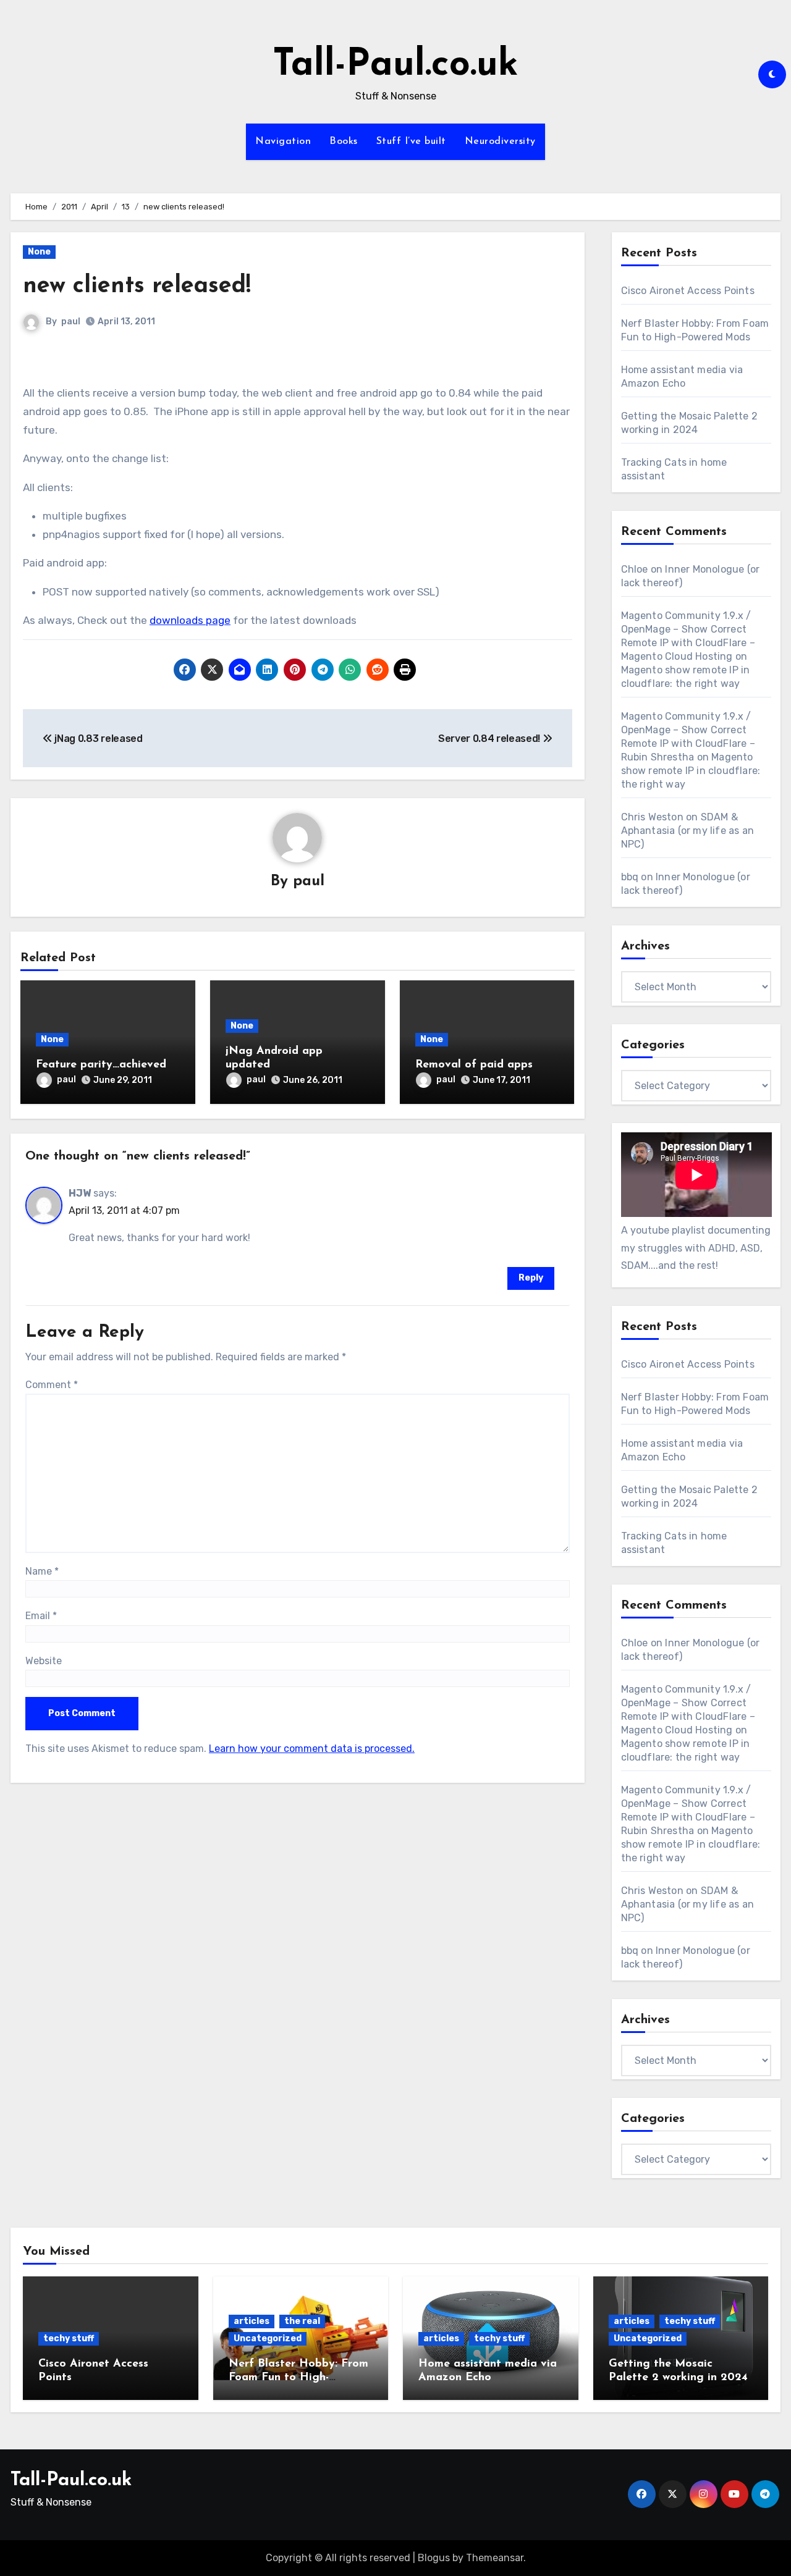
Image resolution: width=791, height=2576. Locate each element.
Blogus (434, 2558)
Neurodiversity (500, 141)
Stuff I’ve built (411, 141)
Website (44, 1661)
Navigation (283, 141)
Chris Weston (652, 817)
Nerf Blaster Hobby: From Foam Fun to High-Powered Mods (298, 2377)
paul (71, 322)
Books (344, 141)
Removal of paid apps (474, 1065)
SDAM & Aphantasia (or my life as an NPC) (688, 831)
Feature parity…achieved (101, 1065)
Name (42, 1571)
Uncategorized (268, 2338)
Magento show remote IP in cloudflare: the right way (691, 771)
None (39, 252)
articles (252, 2321)
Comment (52, 1385)
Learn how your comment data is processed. (312, 1749)
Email (41, 1616)
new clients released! (137, 286)
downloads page (190, 620)
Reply (531, 1278)
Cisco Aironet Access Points (688, 291)
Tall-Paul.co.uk (395, 65)
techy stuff (69, 2338)
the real (302, 2321)
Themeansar (495, 2558)
